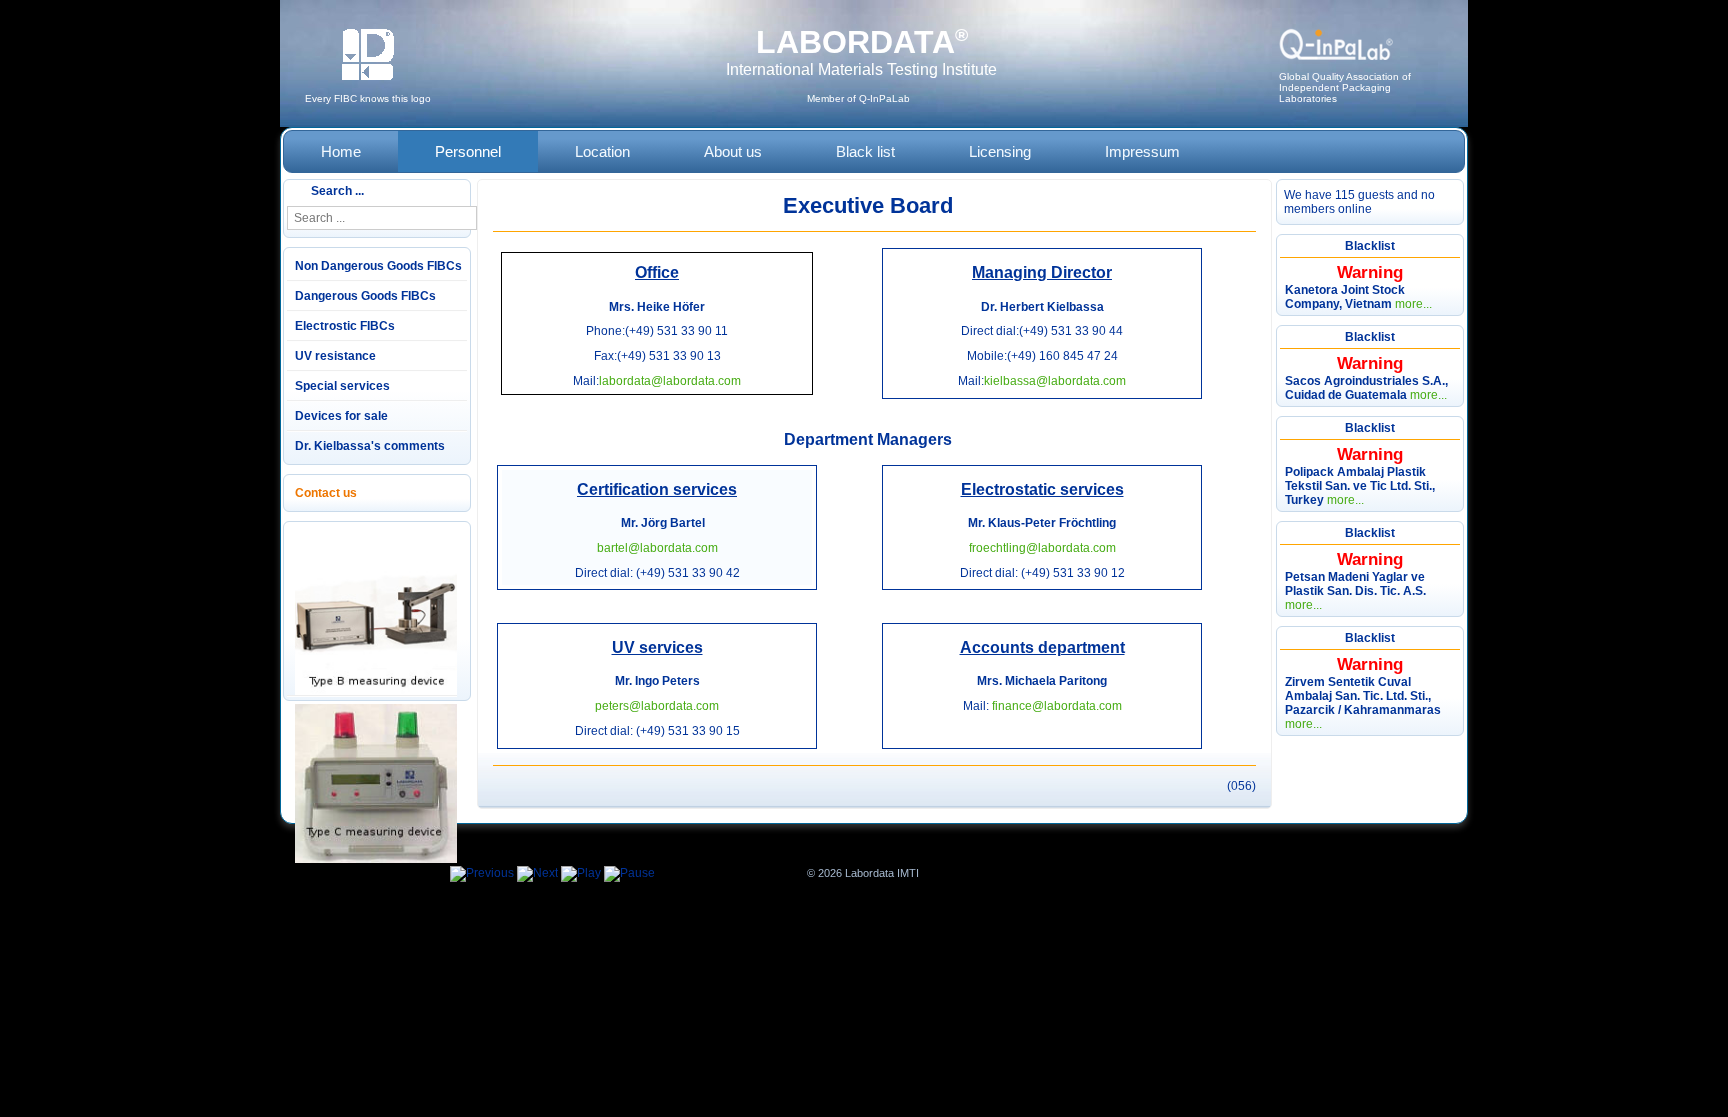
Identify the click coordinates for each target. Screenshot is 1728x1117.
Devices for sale (341, 416)
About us (733, 151)
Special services (342, 386)
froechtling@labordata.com (1042, 548)
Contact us (326, 493)
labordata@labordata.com (670, 381)
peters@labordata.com (657, 706)
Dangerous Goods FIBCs (365, 296)
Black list (865, 151)
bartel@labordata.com (657, 548)
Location (602, 151)
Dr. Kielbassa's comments (370, 446)
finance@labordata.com (1057, 706)
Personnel (468, 151)
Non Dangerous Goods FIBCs (378, 266)
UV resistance (335, 356)
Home (341, 151)
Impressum (1142, 151)
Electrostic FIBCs (345, 326)
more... (1413, 304)
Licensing (1000, 151)
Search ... (337, 191)
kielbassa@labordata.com (1055, 381)
